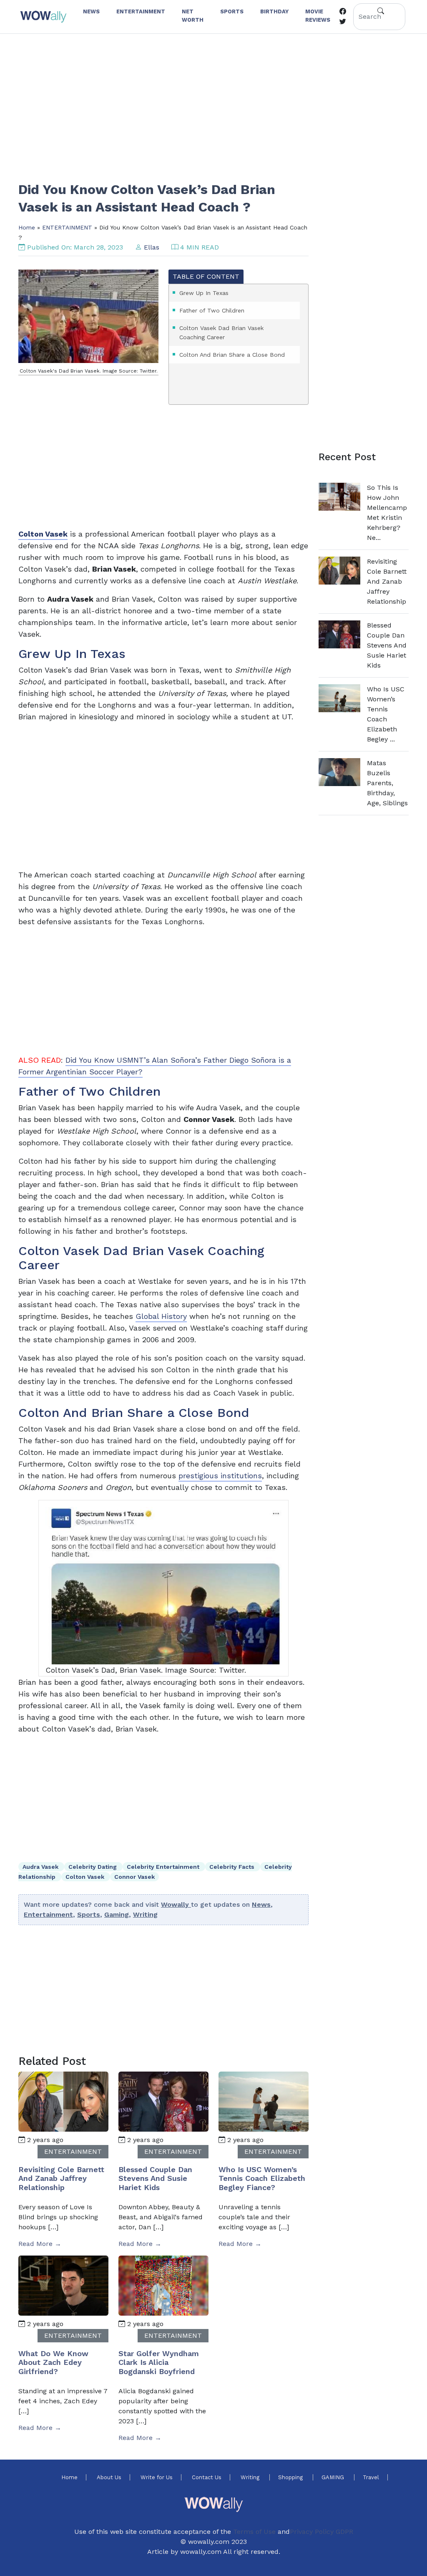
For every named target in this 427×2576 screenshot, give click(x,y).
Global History (161, 1316)
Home (27, 227)
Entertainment (48, 1914)
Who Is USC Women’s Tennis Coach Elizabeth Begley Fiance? (262, 2178)
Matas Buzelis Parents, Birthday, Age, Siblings (387, 783)
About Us (109, 2477)
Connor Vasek (134, 1877)
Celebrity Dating (93, 1867)
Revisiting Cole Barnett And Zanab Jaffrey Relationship (61, 2178)
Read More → (40, 2244)
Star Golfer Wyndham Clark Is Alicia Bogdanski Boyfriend (159, 2362)
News (261, 1904)
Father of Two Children (212, 310)
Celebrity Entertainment (164, 1867)
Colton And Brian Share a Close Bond (232, 355)
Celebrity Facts (233, 1867)
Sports (89, 1914)
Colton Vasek (86, 1877)
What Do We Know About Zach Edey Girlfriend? (53, 2362)
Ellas (152, 247)
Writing (145, 1914)
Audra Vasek (41, 1867)
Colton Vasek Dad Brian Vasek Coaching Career (221, 333)
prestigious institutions (220, 1476)
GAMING (334, 2477)
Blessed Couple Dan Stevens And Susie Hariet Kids (155, 2178)
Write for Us (157, 2477)
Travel (371, 2477)
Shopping (291, 2477)
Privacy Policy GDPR (322, 2532)
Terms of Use (254, 2532)
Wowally (176, 1904)
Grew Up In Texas (204, 293)
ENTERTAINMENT (67, 227)
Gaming (117, 1914)
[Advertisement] (213, 102)
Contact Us (207, 2477)
